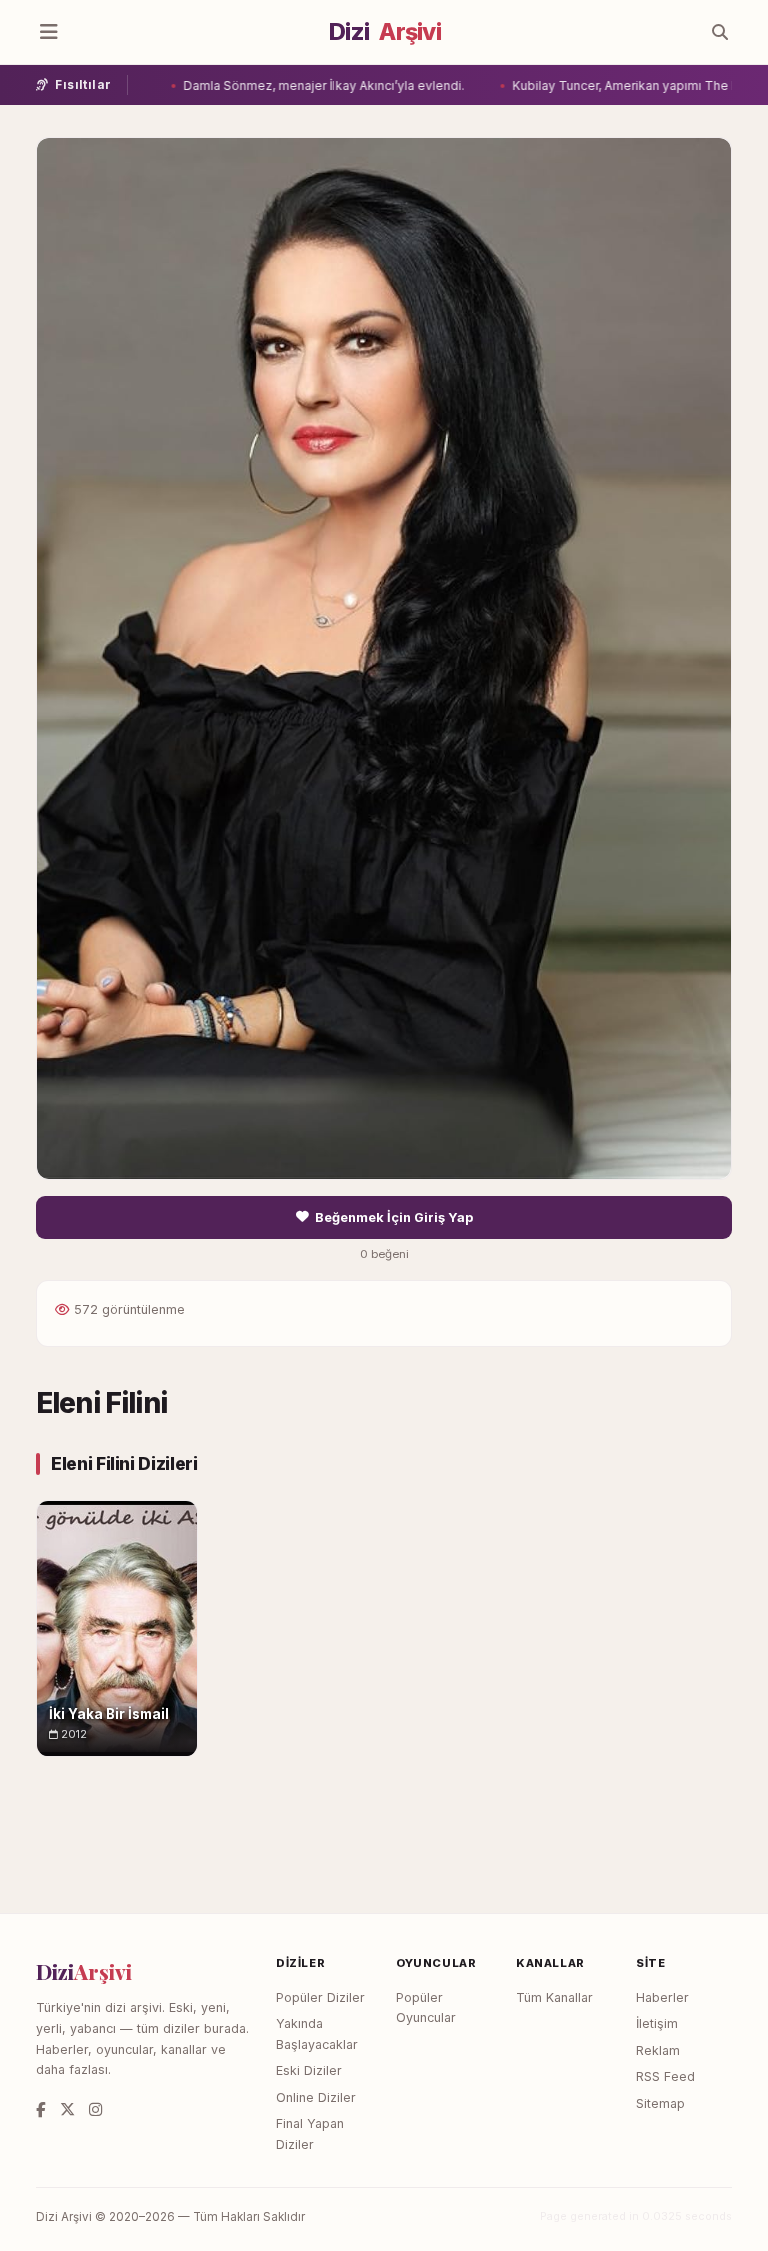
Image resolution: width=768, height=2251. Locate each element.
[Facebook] (41, 2109)
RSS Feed (665, 2076)
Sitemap (660, 2103)
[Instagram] (95, 2109)
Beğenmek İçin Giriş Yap (394, 1217)
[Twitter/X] (67, 2109)
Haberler (662, 1997)
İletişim (657, 2023)
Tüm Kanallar (554, 1997)
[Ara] (720, 32)
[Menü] (49, 32)
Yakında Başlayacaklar (317, 2034)
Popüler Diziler (320, 1997)
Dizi (385, 32)
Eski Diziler (309, 2070)
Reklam (658, 2050)
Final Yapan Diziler (310, 2134)
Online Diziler (316, 2097)
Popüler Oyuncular (426, 2008)
